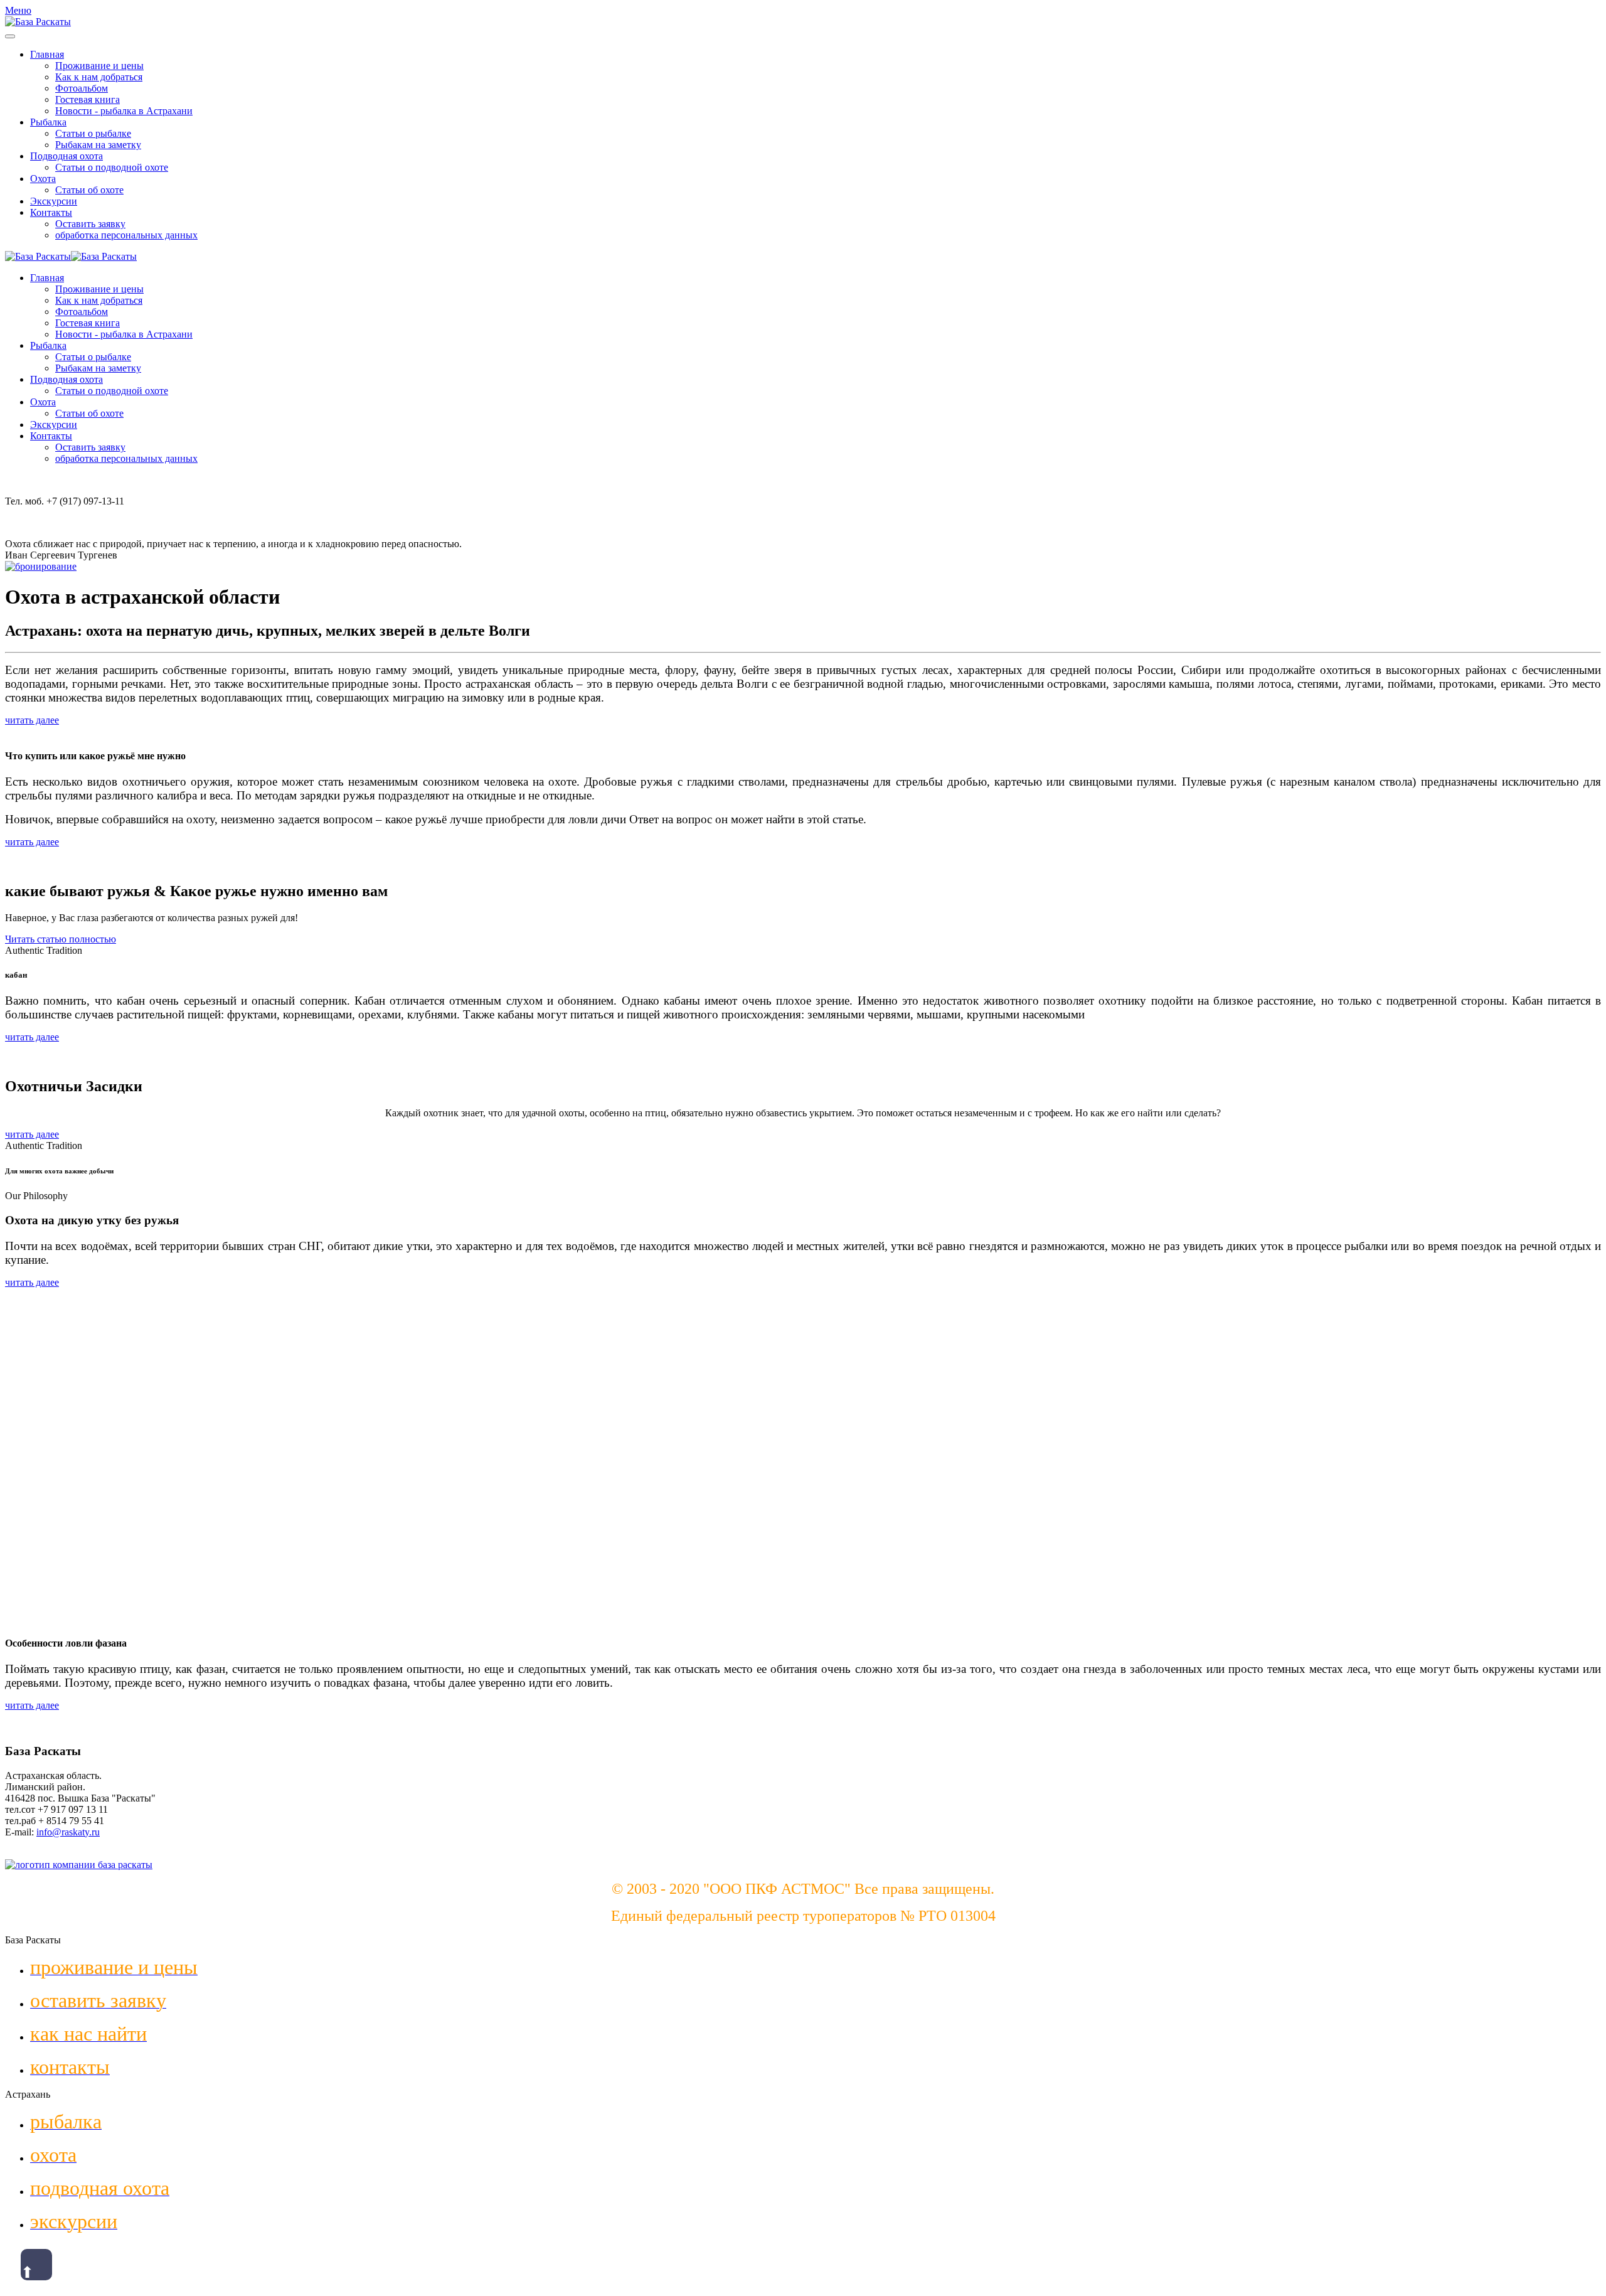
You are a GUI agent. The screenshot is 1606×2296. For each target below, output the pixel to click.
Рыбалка (48, 122)
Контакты (51, 212)
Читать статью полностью (61, 939)
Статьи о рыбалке (93, 133)
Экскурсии (54, 201)
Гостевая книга (88, 99)
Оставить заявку (90, 224)
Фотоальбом (82, 88)
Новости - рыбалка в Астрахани (124, 111)
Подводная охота (66, 156)
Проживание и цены (99, 66)
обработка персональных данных (126, 235)
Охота (43, 179)
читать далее (32, 720)
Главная (47, 54)
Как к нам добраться (99, 77)
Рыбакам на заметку (98, 145)
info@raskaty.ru (68, 1832)
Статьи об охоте (89, 190)
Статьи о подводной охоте (112, 167)
